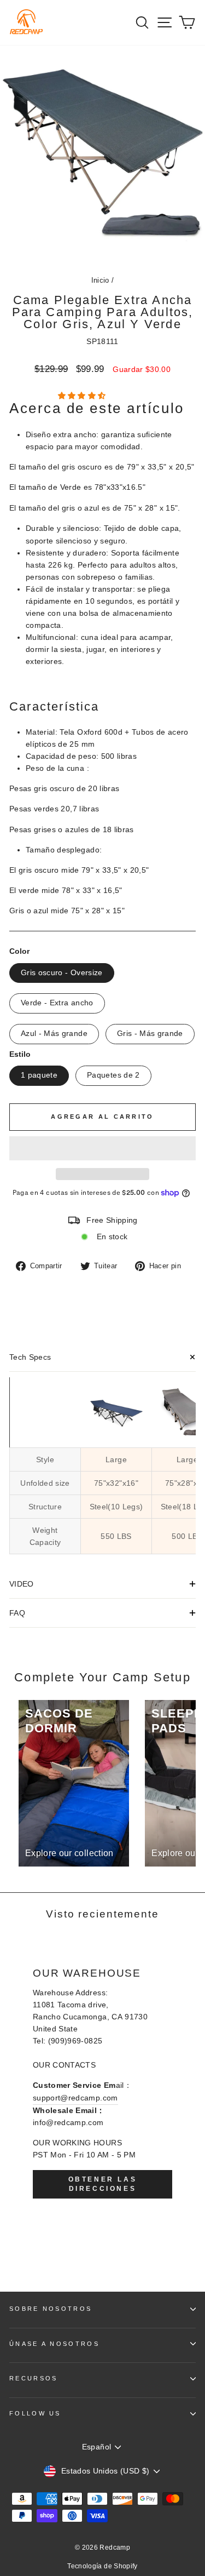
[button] (83, 396)
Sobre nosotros (51, 2309)
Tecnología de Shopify (102, 2566)
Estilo (20, 1054)
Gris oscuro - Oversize (62, 973)
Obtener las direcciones (103, 2184)
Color (19, 951)
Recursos (34, 2378)
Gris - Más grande (150, 1034)
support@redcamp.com (75, 2098)
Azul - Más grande (54, 1034)
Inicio (100, 280)
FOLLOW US (35, 2413)
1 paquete (39, 1075)
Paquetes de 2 (113, 1075)
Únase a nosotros (54, 2344)
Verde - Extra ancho (57, 1003)
